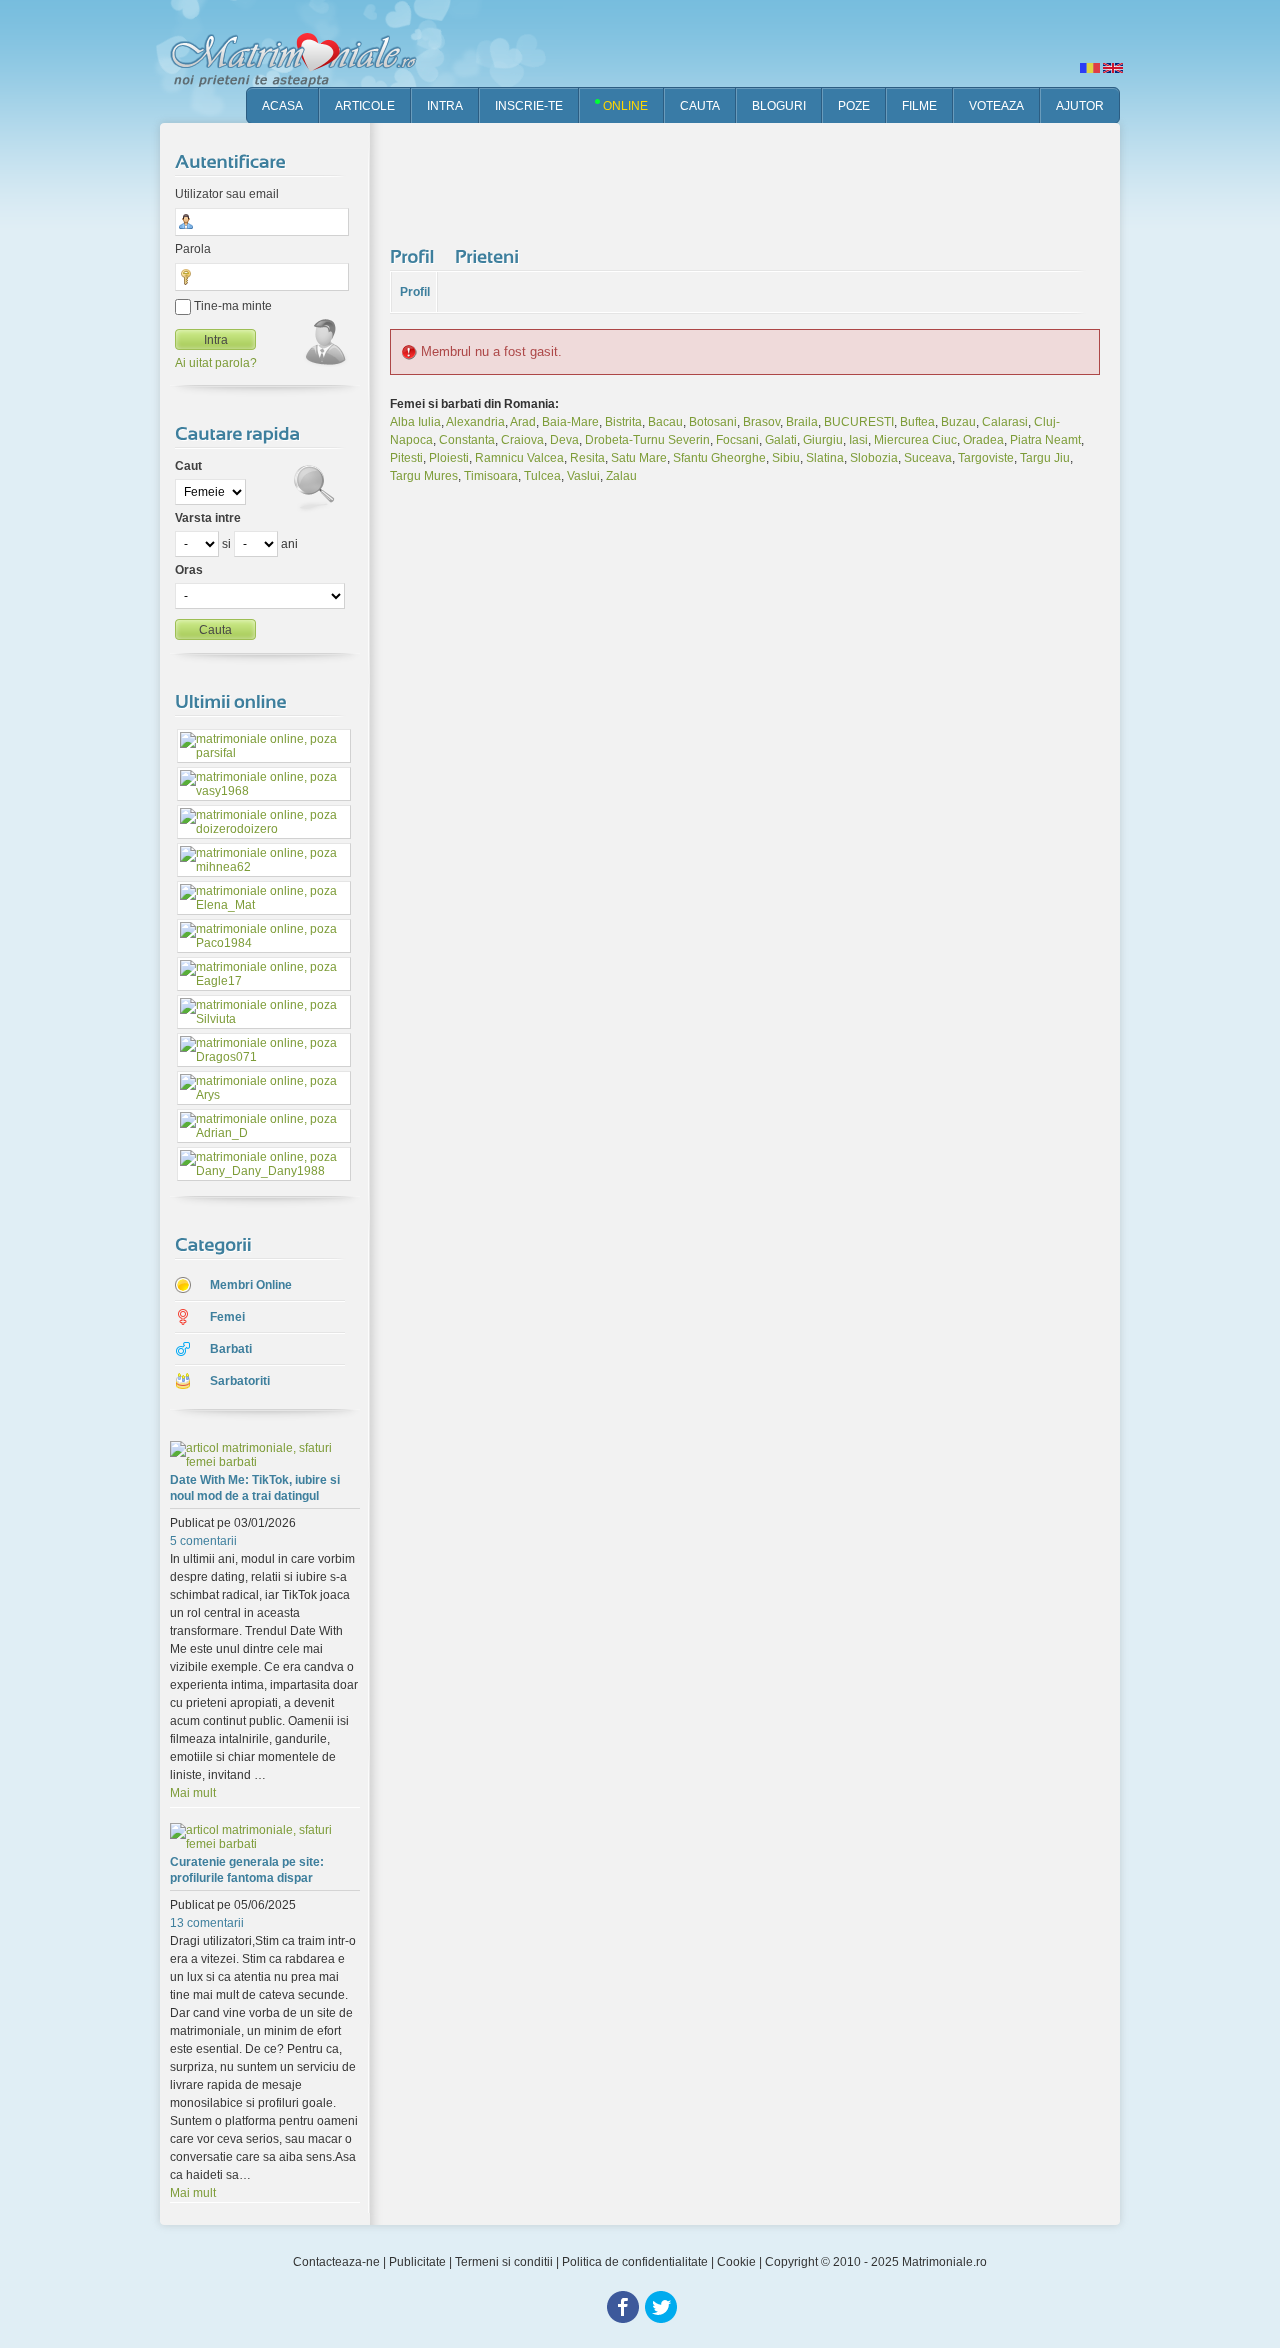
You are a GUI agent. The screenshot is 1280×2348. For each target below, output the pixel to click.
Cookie (736, 2262)
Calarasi (1005, 422)
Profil (415, 292)
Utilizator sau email (227, 194)
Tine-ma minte (231, 306)
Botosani (713, 422)
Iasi (858, 440)
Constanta (467, 440)
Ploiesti (449, 458)
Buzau (958, 422)
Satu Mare (639, 458)
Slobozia (874, 458)
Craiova (522, 440)
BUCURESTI (859, 422)
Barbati (231, 1349)
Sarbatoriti (240, 1381)
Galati (781, 440)
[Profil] (415, 256)
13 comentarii (207, 1923)
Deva (564, 440)
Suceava (928, 458)
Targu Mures (424, 476)
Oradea (983, 440)
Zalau (621, 476)
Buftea (917, 422)
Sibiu (786, 458)
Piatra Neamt (1045, 440)
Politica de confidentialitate (635, 2262)
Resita (587, 458)
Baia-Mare (570, 422)
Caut (188, 466)
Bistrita (623, 422)
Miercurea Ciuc (915, 440)
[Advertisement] (754, 180)
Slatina (825, 458)
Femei (227, 1317)
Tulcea (542, 476)
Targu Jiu (1045, 458)
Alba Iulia (415, 422)
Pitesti (406, 458)
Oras (189, 570)
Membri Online (251, 1285)
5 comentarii (203, 1541)
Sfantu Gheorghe (719, 458)
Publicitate (417, 2262)
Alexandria (475, 422)
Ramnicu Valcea (519, 458)
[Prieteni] (489, 256)
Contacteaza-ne (336, 2262)
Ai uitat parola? (216, 363)
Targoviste (986, 458)
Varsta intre (208, 518)
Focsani (737, 440)
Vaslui (583, 476)
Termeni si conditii (504, 2262)
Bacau (665, 422)
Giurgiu (823, 440)
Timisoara (491, 476)
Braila (802, 422)
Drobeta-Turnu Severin (647, 440)
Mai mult (193, 1793)
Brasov (761, 422)
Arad (523, 422)
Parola (193, 249)
